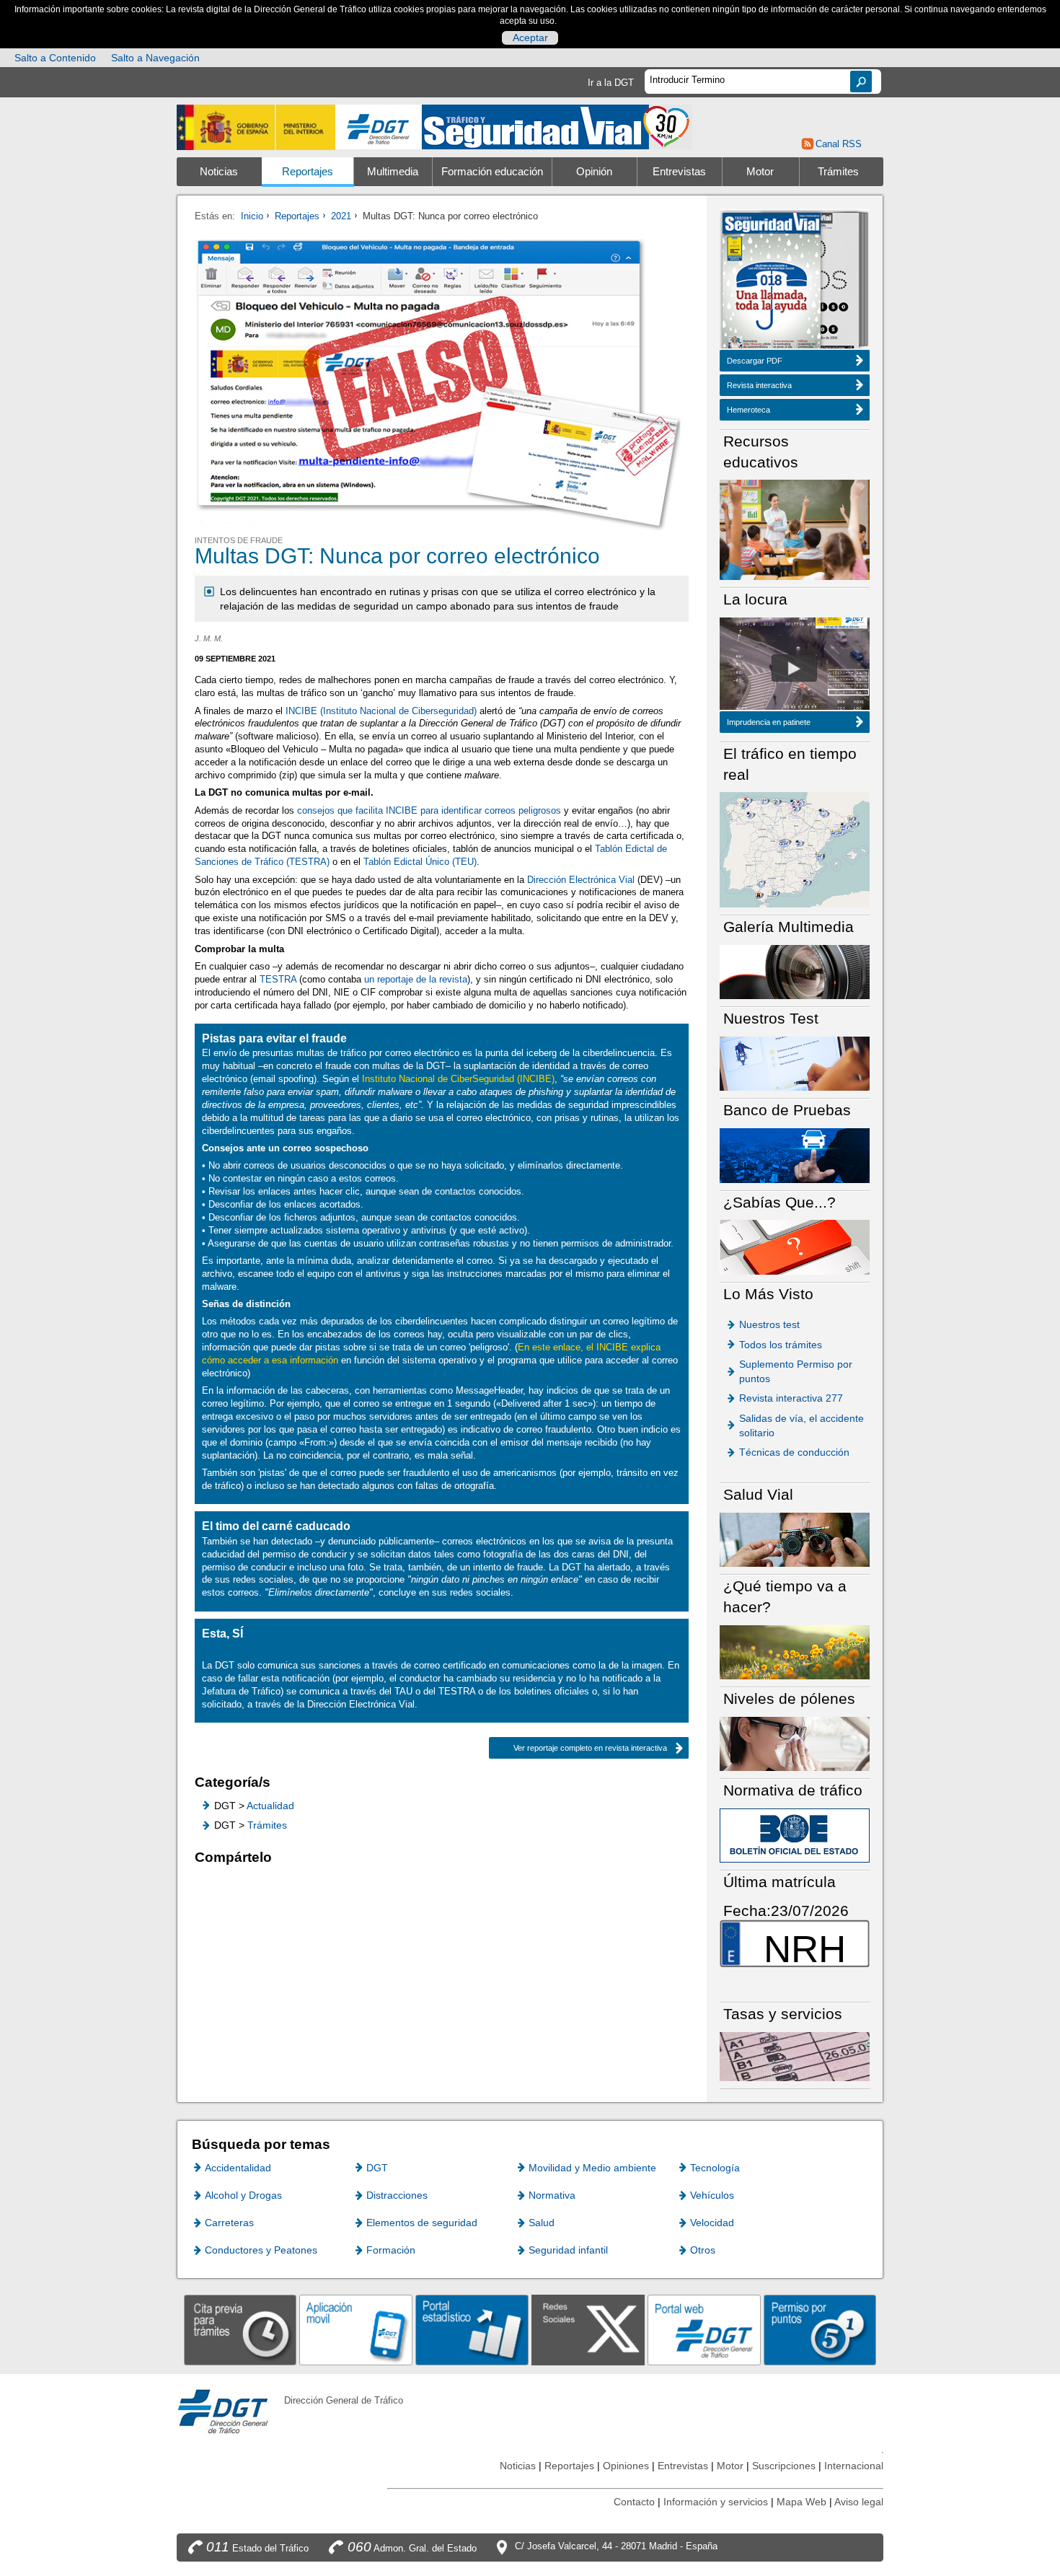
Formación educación (492, 172)
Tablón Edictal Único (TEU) (420, 862)
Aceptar (530, 38)
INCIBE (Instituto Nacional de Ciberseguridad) (381, 711)
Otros (703, 2250)
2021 (341, 216)
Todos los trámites (781, 1345)
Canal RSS (838, 144)
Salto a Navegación (155, 58)
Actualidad (270, 1806)
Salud (542, 2223)
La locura (794, 668)
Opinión (594, 172)
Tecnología (715, 2168)
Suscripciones (784, 2466)
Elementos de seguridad (422, 2223)
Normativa (552, 2195)
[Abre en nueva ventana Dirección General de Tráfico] (379, 127)
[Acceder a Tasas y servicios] (795, 2056)
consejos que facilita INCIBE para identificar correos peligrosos (429, 810)
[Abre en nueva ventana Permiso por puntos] (820, 2330)
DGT (377, 2168)
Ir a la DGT (611, 83)
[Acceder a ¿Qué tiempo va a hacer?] (795, 1652)
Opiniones (626, 2466)
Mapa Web (801, 2502)
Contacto (634, 2502)
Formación (391, 2250)
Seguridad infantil (568, 2250)
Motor (760, 172)
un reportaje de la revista (416, 979)
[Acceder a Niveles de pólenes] (795, 1743)
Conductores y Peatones (261, 2250)
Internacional (854, 2466)
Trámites (838, 172)
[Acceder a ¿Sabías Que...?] (795, 1246)
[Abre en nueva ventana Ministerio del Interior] (256, 127)
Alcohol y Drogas (243, 2195)
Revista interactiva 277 (791, 1398)
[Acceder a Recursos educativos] (795, 529)
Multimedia (393, 172)
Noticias (219, 172)
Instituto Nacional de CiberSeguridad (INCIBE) (458, 1079)
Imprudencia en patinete (769, 722)
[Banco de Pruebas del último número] (795, 1155)
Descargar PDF (755, 361)
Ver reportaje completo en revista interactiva (590, 1748)
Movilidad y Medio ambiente (592, 2168)
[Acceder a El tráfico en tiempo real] (795, 849)
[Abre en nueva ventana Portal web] (704, 2330)
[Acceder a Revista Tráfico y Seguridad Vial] (557, 126)
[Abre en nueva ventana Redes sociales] (588, 2330)
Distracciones (397, 2195)
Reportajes (308, 172)
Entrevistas (679, 172)
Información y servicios (716, 2502)
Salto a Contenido (55, 58)
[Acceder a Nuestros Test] (795, 1063)
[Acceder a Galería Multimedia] (795, 971)
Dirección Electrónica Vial (581, 880)
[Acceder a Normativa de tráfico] (795, 1835)
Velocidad (712, 2223)
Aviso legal (859, 2502)
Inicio (252, 216)
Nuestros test (769, 1324)
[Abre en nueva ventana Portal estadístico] (472, 2330)
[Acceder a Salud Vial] (795, 1539)
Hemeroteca (748, 410)
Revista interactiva (759, 385)
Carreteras (229, 2223)
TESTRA (278, 979)
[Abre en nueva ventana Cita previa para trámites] (240, 2330)
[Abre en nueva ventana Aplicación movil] (356, 2330)
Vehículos (712, 2195)
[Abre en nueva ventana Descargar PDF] (772, 282)
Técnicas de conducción (794, 1452)
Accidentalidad (238, 2168)
